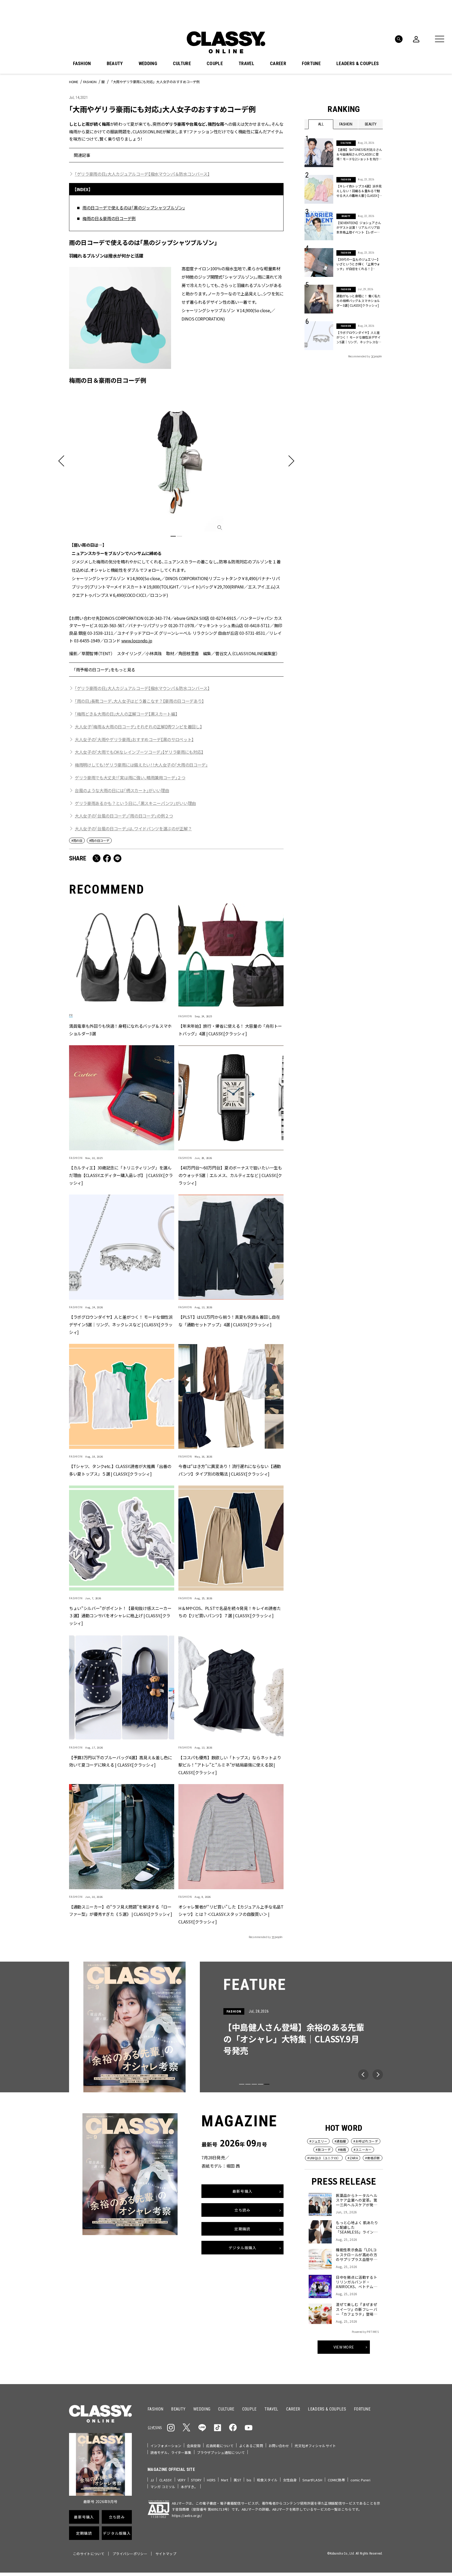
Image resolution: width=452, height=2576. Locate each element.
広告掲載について (220, 2446)
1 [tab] (173, 536)
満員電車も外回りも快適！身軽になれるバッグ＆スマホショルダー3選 (120, 1030)
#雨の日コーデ (99, 840)
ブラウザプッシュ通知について (221, 2452)
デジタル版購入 (243, 2248)
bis (249, 2480)
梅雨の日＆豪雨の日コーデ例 (109, 218)
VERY (182, 2480)
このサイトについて (89, 2554)
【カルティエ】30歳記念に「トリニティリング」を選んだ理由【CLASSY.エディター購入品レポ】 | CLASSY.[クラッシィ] (121, 1175)
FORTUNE (311, 64)
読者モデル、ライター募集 (171, 2452)
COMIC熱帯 (336, 2480)
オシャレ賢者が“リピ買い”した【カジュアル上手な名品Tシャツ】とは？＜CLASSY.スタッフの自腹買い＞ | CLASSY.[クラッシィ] (231, 1914)
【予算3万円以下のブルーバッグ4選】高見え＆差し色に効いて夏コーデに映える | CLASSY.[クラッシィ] (121, 1761)
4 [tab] (261, 2084)
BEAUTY (115, 64)
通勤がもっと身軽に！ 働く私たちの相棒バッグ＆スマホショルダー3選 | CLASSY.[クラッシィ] (358, 301)
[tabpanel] (176, 494)
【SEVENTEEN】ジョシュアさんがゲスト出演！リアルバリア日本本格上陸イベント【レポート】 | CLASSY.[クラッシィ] (359, 227)
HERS (211, 2480)
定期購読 (242, 2229)
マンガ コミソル (163, 2487)
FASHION (82, 64)
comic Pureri (361, 2480)
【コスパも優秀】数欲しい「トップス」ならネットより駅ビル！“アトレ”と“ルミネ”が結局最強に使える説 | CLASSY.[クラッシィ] (230, 1765)
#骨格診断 (373, 2158)
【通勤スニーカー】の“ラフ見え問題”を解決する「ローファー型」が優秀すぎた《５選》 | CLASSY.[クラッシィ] (121, 1910)
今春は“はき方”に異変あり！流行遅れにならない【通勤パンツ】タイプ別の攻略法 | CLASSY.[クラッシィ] (230, 1470)
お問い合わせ (279, 2446)
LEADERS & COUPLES (358, 64)
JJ (152, 2480)
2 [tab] (179, 536)
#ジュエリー (318, 2141)
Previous (363, 2075)
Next (378, 2075)
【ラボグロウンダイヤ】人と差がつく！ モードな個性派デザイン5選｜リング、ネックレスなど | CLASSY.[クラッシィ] (121, 1325)
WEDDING (148, 64)
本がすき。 (189, 2487)
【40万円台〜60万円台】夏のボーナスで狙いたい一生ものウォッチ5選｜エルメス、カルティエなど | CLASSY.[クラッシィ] (230, 1175)
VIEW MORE (344, 2347)
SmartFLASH (312, 2480)
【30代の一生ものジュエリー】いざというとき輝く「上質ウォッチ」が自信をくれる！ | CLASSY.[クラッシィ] (358, 264)
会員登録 (194, 2446)
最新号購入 (242, 2191)
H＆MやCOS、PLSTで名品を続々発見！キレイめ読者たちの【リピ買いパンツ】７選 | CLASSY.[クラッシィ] (230, 1612)
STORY (196, 2480)
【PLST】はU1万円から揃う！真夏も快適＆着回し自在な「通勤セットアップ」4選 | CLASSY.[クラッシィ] (229, 1321)
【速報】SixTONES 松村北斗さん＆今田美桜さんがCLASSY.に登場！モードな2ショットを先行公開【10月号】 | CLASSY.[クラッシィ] (359, 154)
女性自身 (290, 2480)
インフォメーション (166, 2446)
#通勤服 (340, 2141)
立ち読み (242, 2210)
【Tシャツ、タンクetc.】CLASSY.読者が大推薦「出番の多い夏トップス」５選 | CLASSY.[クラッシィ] (120, 1470)
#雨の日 (77, 840)
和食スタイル (267, 2480)
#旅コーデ (323, 2149)
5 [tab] (267, 2084)
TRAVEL (246, 64)
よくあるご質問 (251, 2446)
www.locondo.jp (137, 641)
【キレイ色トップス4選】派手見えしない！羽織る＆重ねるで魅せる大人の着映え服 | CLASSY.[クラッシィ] (359, 191)
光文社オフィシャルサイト (315, 2446)
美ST (237, 2480)
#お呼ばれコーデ (366, 2141)
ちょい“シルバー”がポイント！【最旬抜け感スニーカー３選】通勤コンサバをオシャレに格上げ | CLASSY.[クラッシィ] (120, 1616)
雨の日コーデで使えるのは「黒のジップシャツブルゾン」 (134, 208)
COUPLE (215, 64)
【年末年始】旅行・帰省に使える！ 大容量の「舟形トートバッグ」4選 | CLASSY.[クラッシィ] (230, 1030)
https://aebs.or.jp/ (187, 2515)
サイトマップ (166, 2554)
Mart (225, 2480)
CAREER (278, 64)
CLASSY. (166, 2480)
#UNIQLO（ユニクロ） (324, 2158)
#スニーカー (363, 2149)
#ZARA (353, 2158)
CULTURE (182, 64)
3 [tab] (254, 2084)
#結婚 (342, 2149)
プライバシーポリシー (130, 2554)
